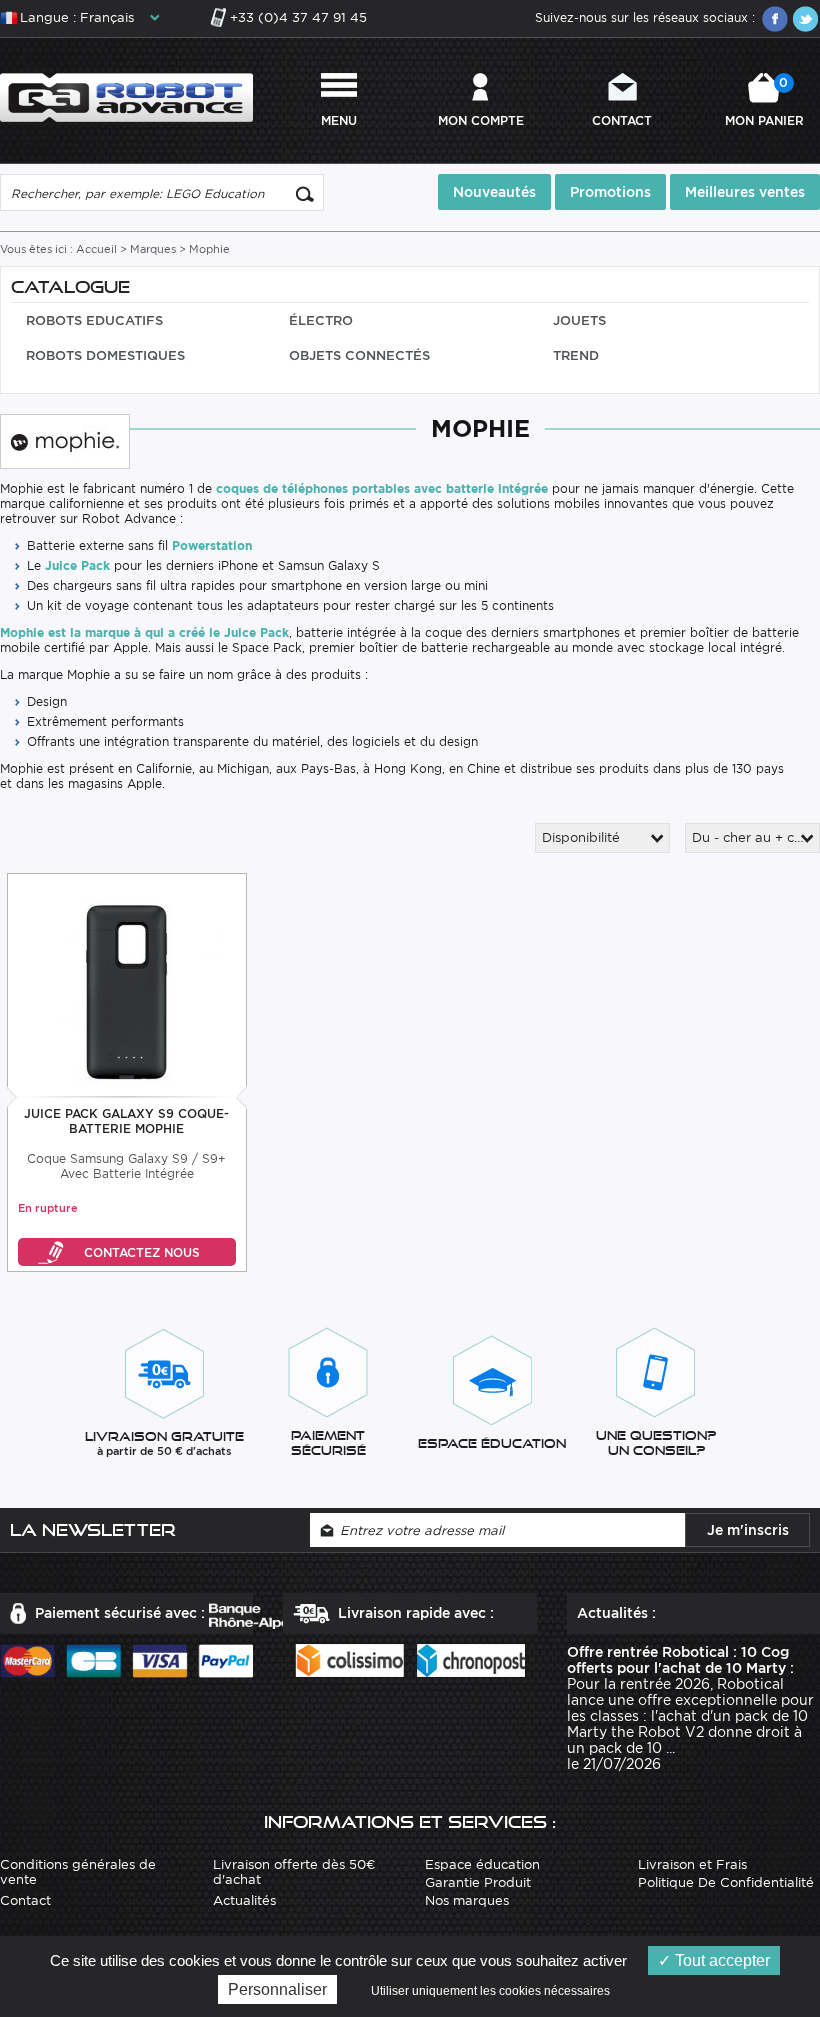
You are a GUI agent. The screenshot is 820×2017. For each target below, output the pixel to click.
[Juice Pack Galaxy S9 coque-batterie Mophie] (126, 986)
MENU (339, 120)
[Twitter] (805, 19)
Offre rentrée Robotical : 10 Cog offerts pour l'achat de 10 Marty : (680, 1660)
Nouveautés (494, 192)
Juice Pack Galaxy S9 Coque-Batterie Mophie (126, 1121)
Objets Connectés (359, 355)
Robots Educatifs (94, 320)
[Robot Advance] (126, 96)
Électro (321, 320)
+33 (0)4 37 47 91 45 (298, 17)
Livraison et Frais (692, 1864)
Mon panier (764, 101)
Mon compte (481, 120)
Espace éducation (482, 1864)
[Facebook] (775, 19)
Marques (153, 249)
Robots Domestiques (105, 355)
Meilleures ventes (745, 192)
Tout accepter (720, 1960)
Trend (576, 355)
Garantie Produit (478, 1882)
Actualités (244, 1900)
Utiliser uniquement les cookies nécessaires (490, 1991)
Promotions (610, 192)
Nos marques (467, 1900)
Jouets (579, 320)
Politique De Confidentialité (726, 1882)
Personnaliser (277, 1989)
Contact (622, 120)
